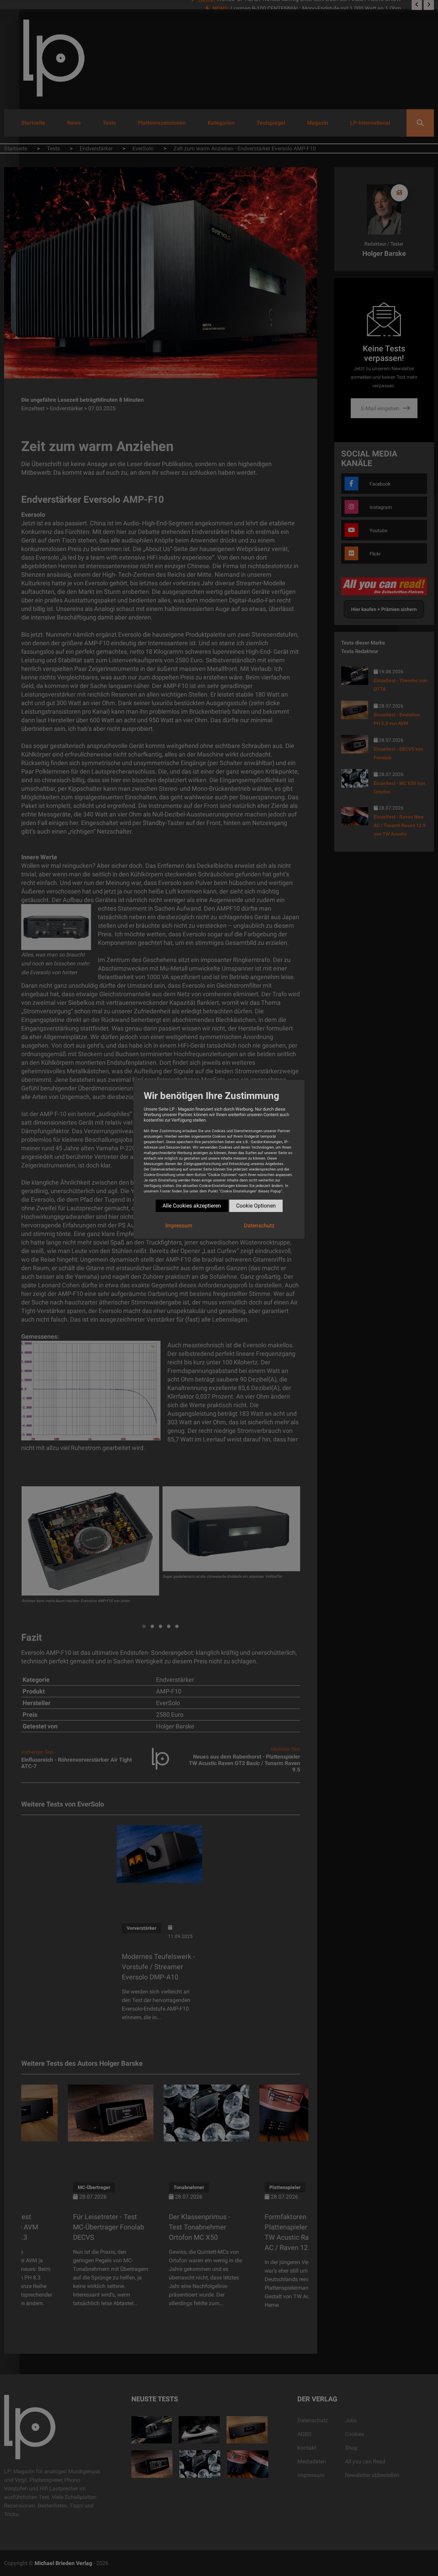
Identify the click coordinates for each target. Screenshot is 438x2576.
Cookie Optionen (256, 1206)
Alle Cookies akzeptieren (192, 1206)
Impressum (179, 1226)
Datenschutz (259, 1226)
